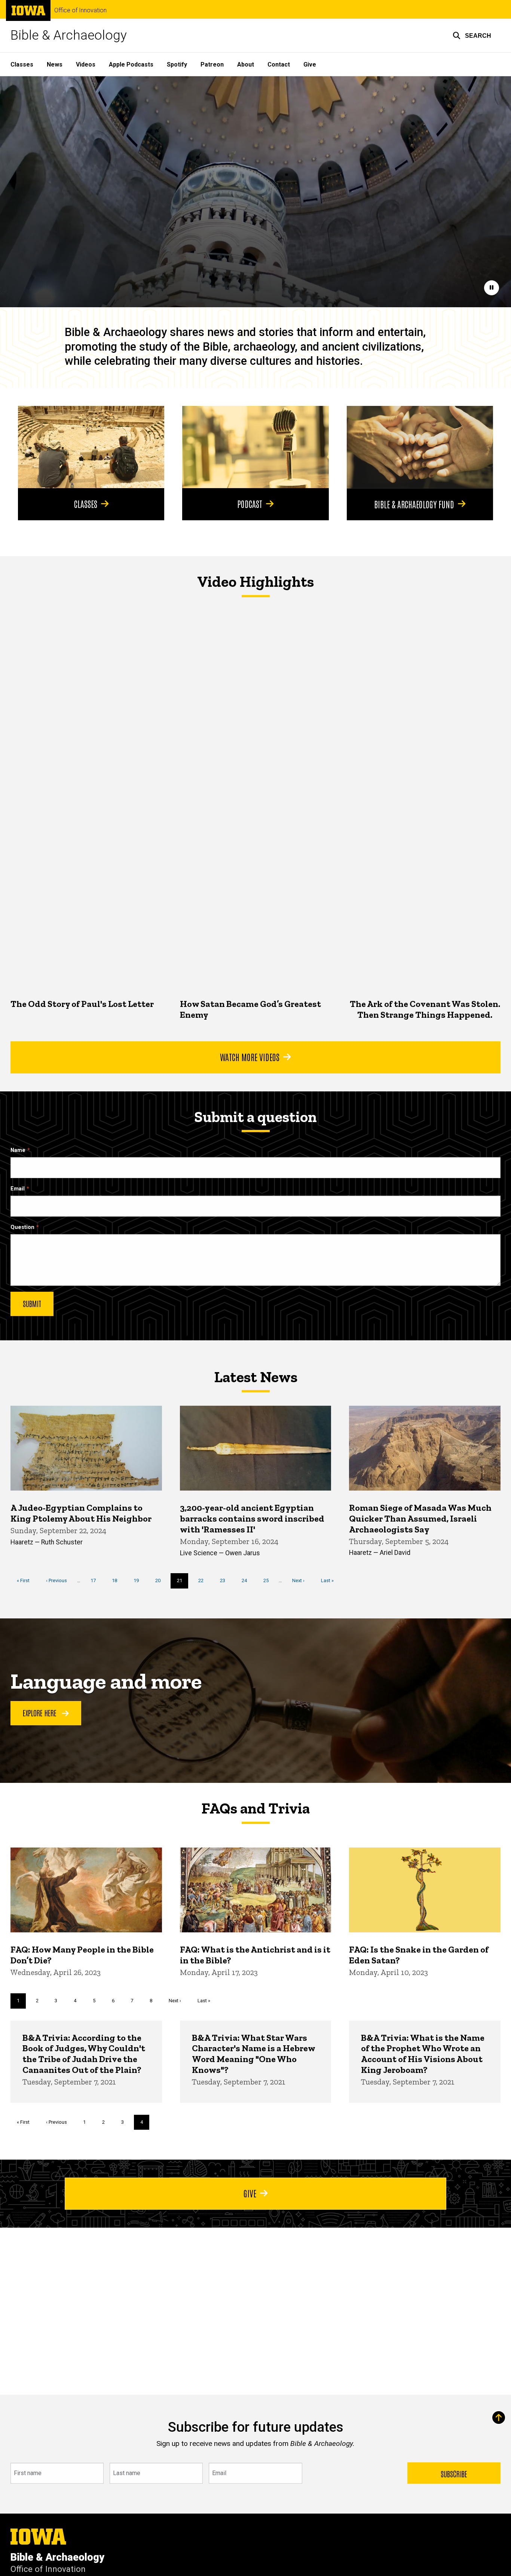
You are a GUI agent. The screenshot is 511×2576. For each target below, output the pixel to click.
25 (269, 1580)
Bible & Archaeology (69, 35)
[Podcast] (255, 447)
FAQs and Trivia (255, 1808)
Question (22, 1227)
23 (225, 1580)
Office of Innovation (80, 10)
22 (204, 1580)
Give (310, 64)
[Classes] (91, 447)
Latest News (256, 1377)
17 (96, 1580)
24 (247, 1580)
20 (161, 1580)
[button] (472, 36)
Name (18, 1150)
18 (117, 1580)
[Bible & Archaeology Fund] (420, 447)
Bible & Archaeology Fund (414, 504)
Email (18, 1189)
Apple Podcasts (131, 64)
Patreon (212, 64)
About (246, 64)
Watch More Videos (250, 1057)
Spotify (177, 64)
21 (183, 1583)
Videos (86, 64)
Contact (279, 64)
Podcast (250, 503)
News (55, 64)
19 (139, 1580)
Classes (22, 64)
